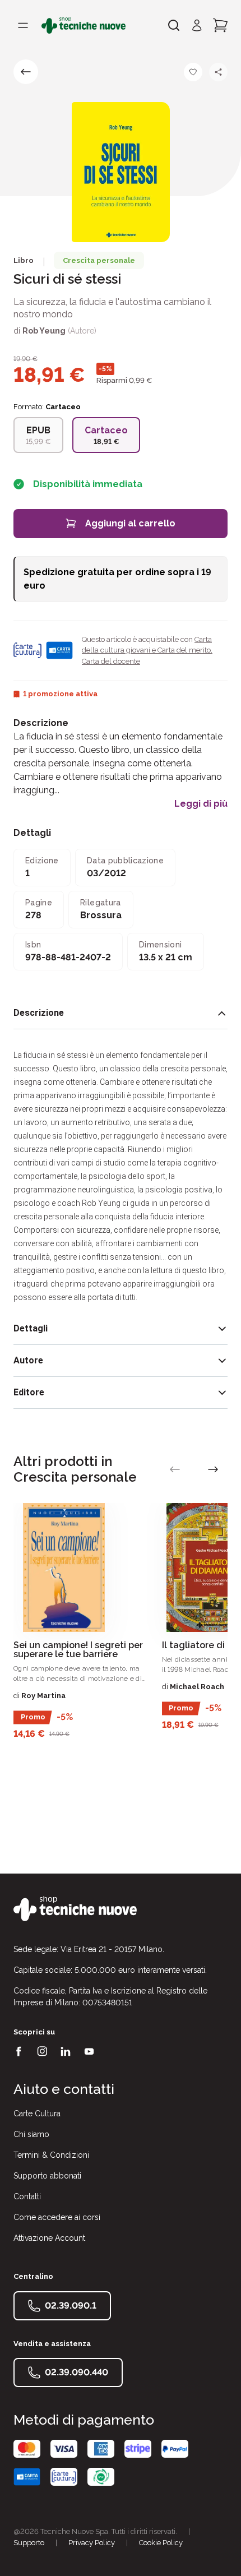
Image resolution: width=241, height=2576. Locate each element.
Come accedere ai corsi (57, 2217)
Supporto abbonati (47, 2176)
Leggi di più (201, 804)
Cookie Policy (161, 2543)
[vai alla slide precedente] (175, 1469)
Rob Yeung (44, 331)
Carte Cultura (37, 2113)
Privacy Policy (92, 2543)
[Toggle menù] (23, 25)
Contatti (27, 2196)
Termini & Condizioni (51, 2155)
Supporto (29, 2543)
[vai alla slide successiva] (213, 1469)
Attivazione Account (49, 2238)
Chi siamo (31, 2134)
